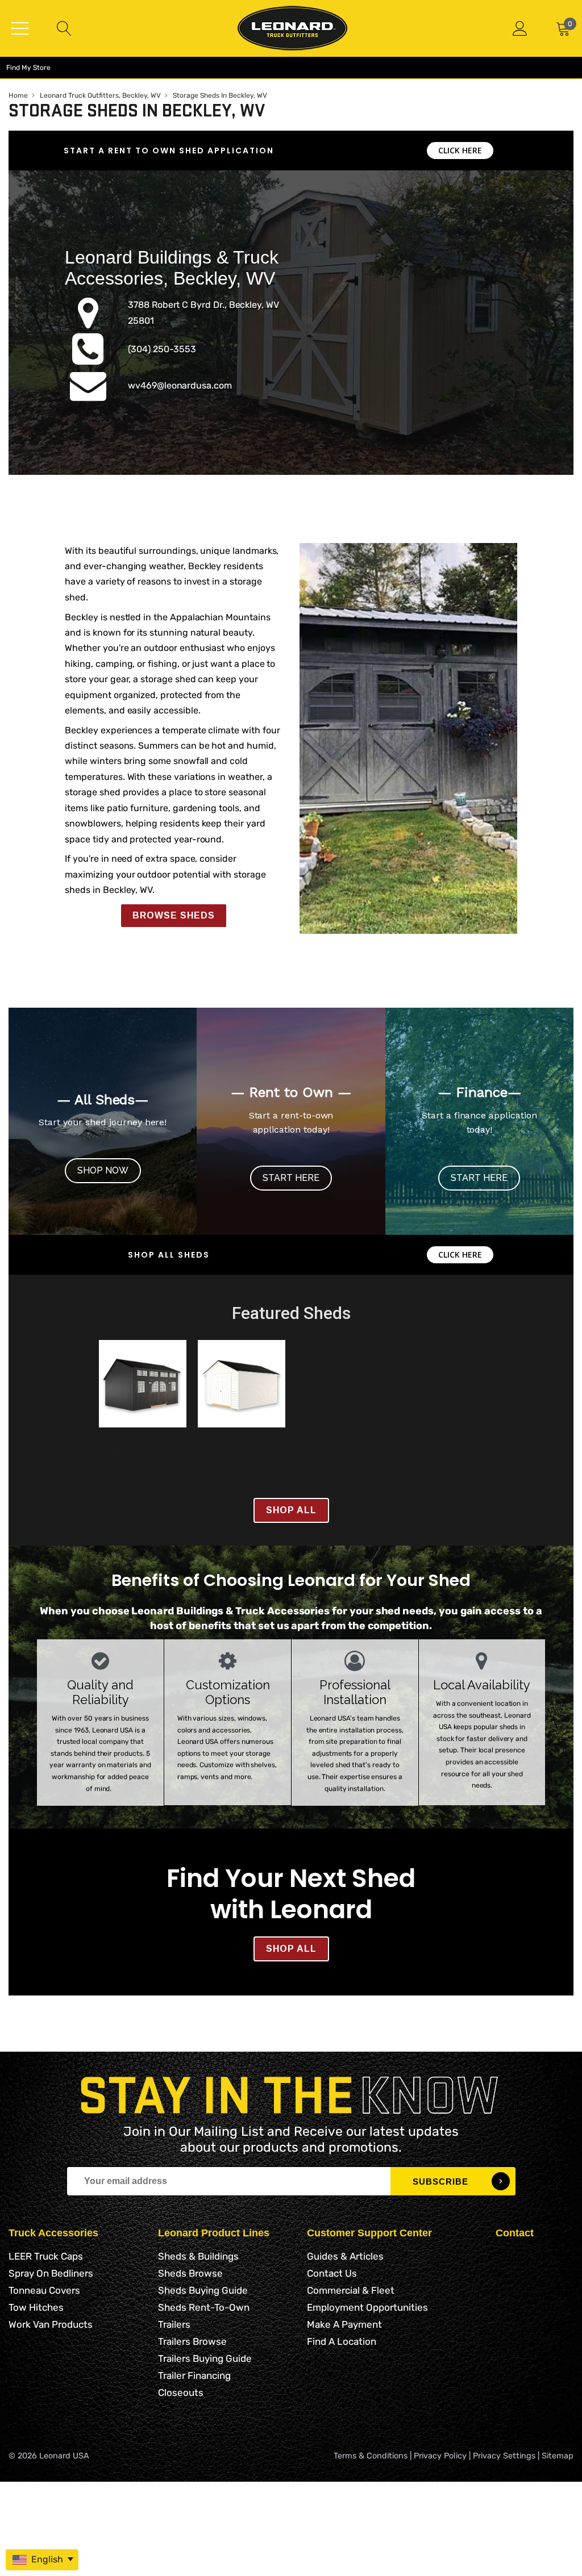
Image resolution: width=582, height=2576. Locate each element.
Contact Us (332, 2273)
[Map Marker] (88, 323)
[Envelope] (88, 396)
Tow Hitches (36, 2307)
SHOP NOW (103, 1170)
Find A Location (342, 2341)
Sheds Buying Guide (203, 2290)
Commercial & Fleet (351, 2290)
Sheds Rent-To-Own (204, 2307)
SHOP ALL (291, 1510)
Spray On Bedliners (51, 2273)
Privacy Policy (440, 2456)
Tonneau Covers (44, 2290)
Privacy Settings (504, 2456)
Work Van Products (51, 2324)
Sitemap (558, 2456)
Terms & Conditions (371, 2456)
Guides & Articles (345, 2256)
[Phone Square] (88, 360)
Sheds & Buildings (198, 2256)
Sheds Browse (190, 2273)
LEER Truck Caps (46, 2256)
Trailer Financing (194, 2375)
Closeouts (181, 2393)
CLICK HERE (460, 150)
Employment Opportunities (367, 2307)
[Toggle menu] (20, 28)
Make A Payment (344, 2324)
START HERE (291, 1178)
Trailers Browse (192, 2341)
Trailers (174, 2324)
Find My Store (28, 68)
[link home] (292, 28)
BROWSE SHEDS (174, 915)
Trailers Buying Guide (205, 2358)
